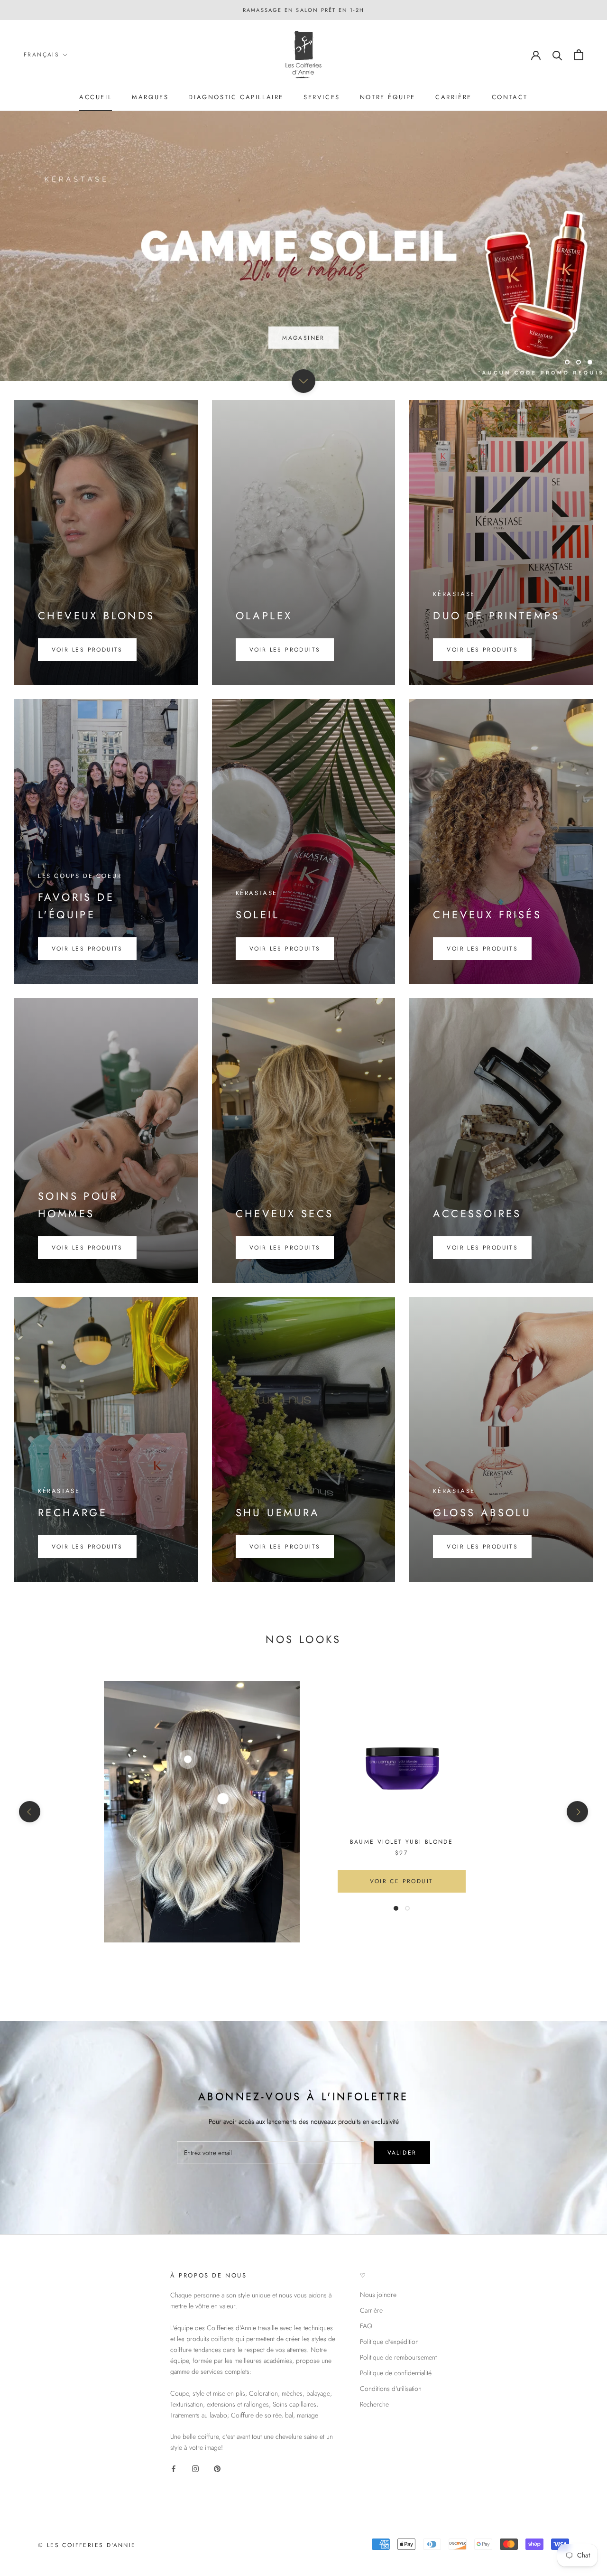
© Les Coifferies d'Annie (87, 2545)
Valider (402, 2153)
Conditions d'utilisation (391, 2389)
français (41, 55)
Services (322, 97)
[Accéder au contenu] (303, 381)
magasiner (303, 358)
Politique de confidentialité (396, 2373)
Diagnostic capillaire (236, 97)
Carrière (454, 97)
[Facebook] (174, 2469)
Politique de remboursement (398, 2357)
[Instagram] (195, 2469)
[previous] (30, 1812)
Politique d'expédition (389, 2342)
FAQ (366, 2326)
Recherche (374, 2404)
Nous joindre (378, 2295)
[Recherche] (557, 55)
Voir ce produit (402, 1881)
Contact (510, 97)
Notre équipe (388, 97)
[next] (577, 1812)
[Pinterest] (217, 2469)
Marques (150, 97)
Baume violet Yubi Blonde (402, 1842)
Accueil (96, 97)
